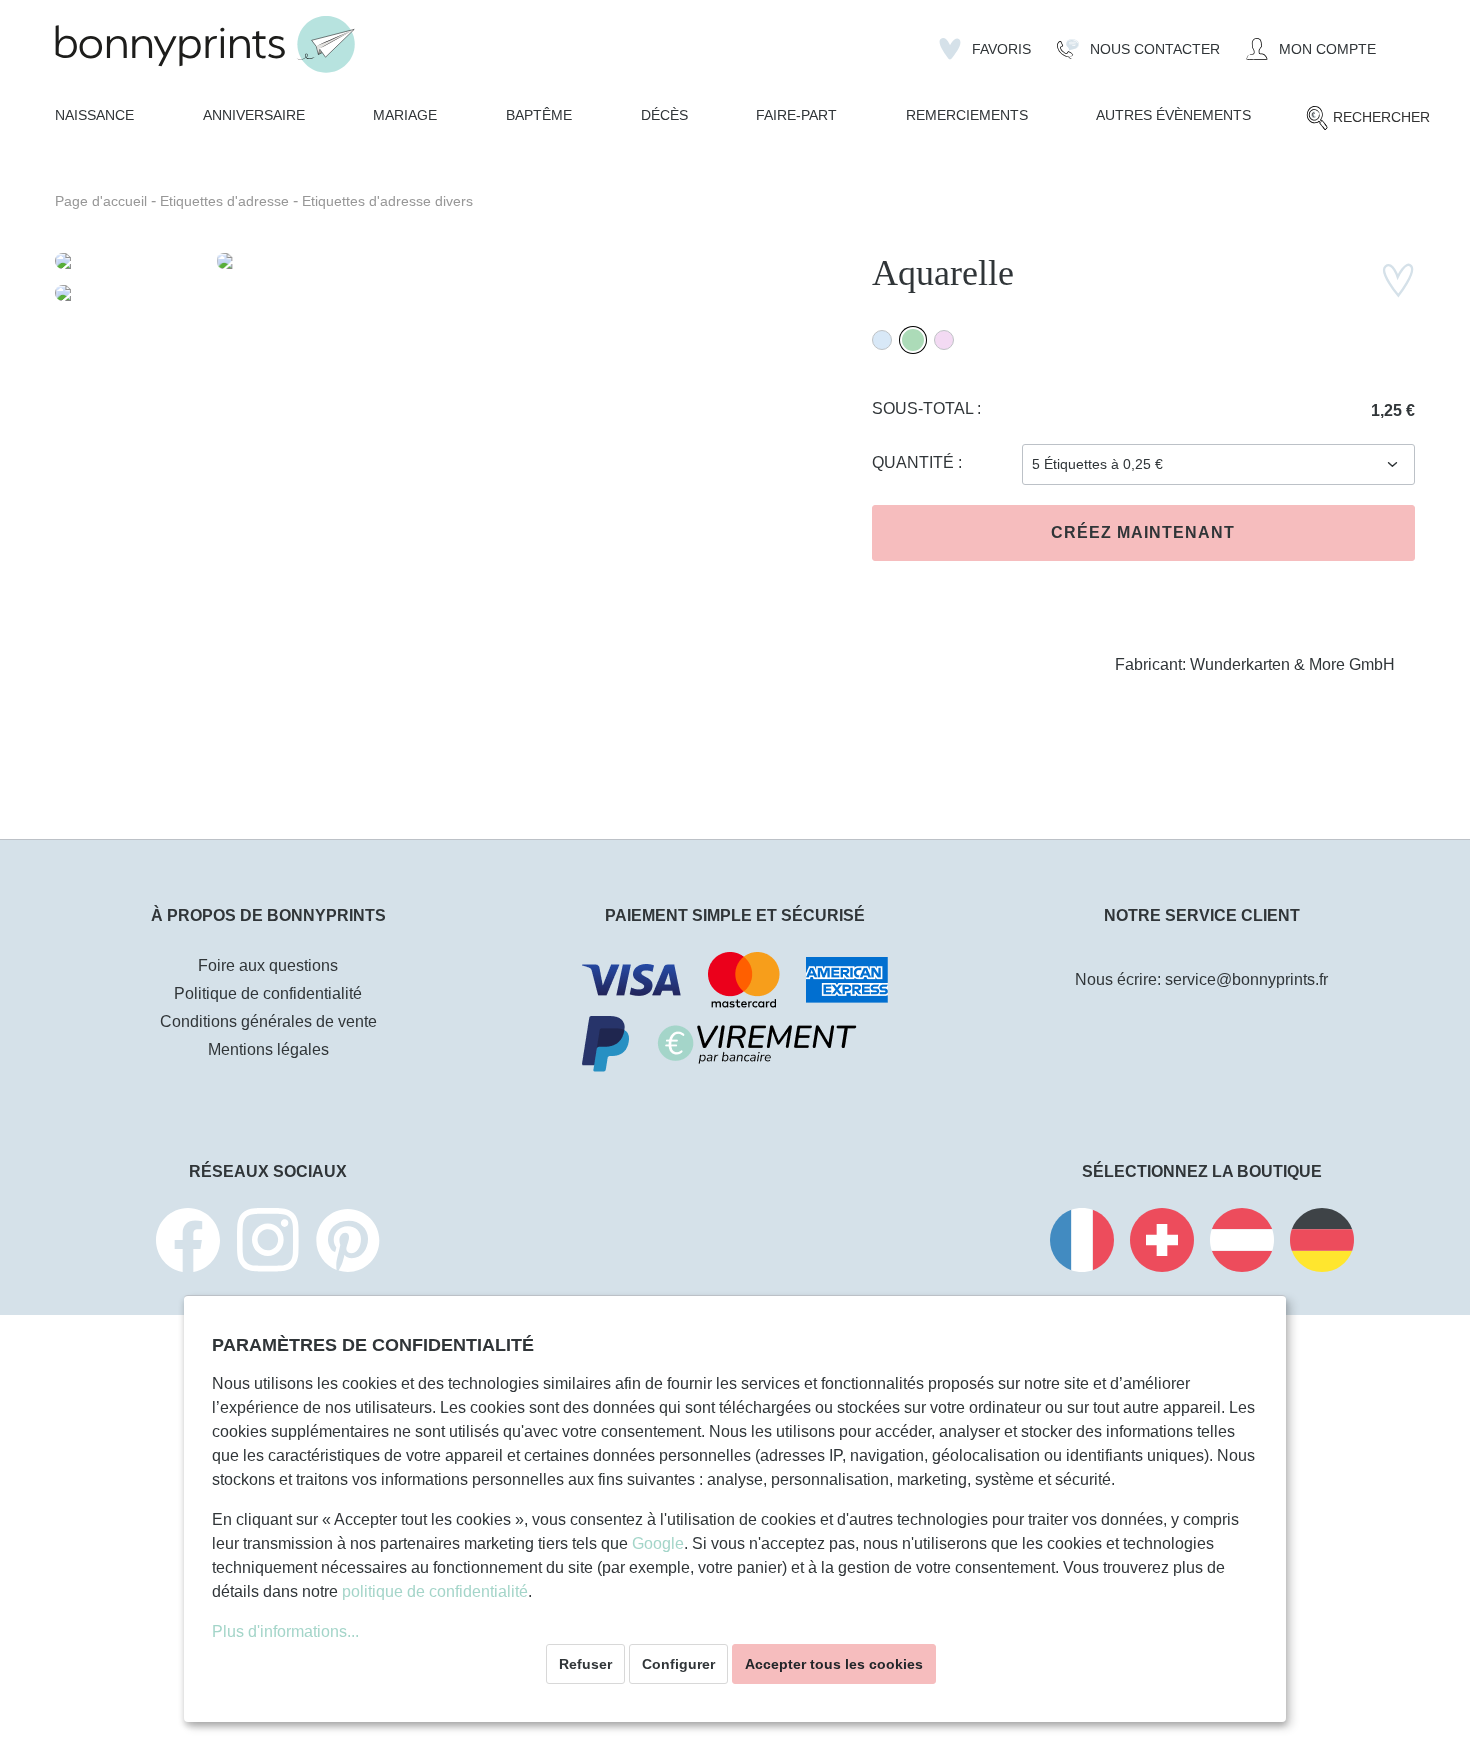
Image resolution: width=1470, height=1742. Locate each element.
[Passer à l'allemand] (1322, 1243)
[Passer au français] (1082, 1243)
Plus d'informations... (285, 1631)
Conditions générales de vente (268, 1021)
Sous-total (924, 408)
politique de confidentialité (435, 1591)
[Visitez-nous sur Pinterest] (348, 1243)
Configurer (678, 1664)
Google (658, 1543)
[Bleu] (882, 340)
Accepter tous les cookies (834, 1664)
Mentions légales (268, 1049)
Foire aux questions (268, 965)
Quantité (915, 462)
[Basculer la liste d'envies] (1398, 280)
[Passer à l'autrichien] (1242, 1243)
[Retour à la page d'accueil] (205, 44)
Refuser (585, 1664)
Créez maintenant (1143, 532)
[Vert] (913, 340)
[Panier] (1402, 41)
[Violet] (944, 340)
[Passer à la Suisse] (1162, 1243)
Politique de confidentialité (268, 993)
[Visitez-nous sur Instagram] (268, 1243)
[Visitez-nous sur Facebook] (188, 1243)
